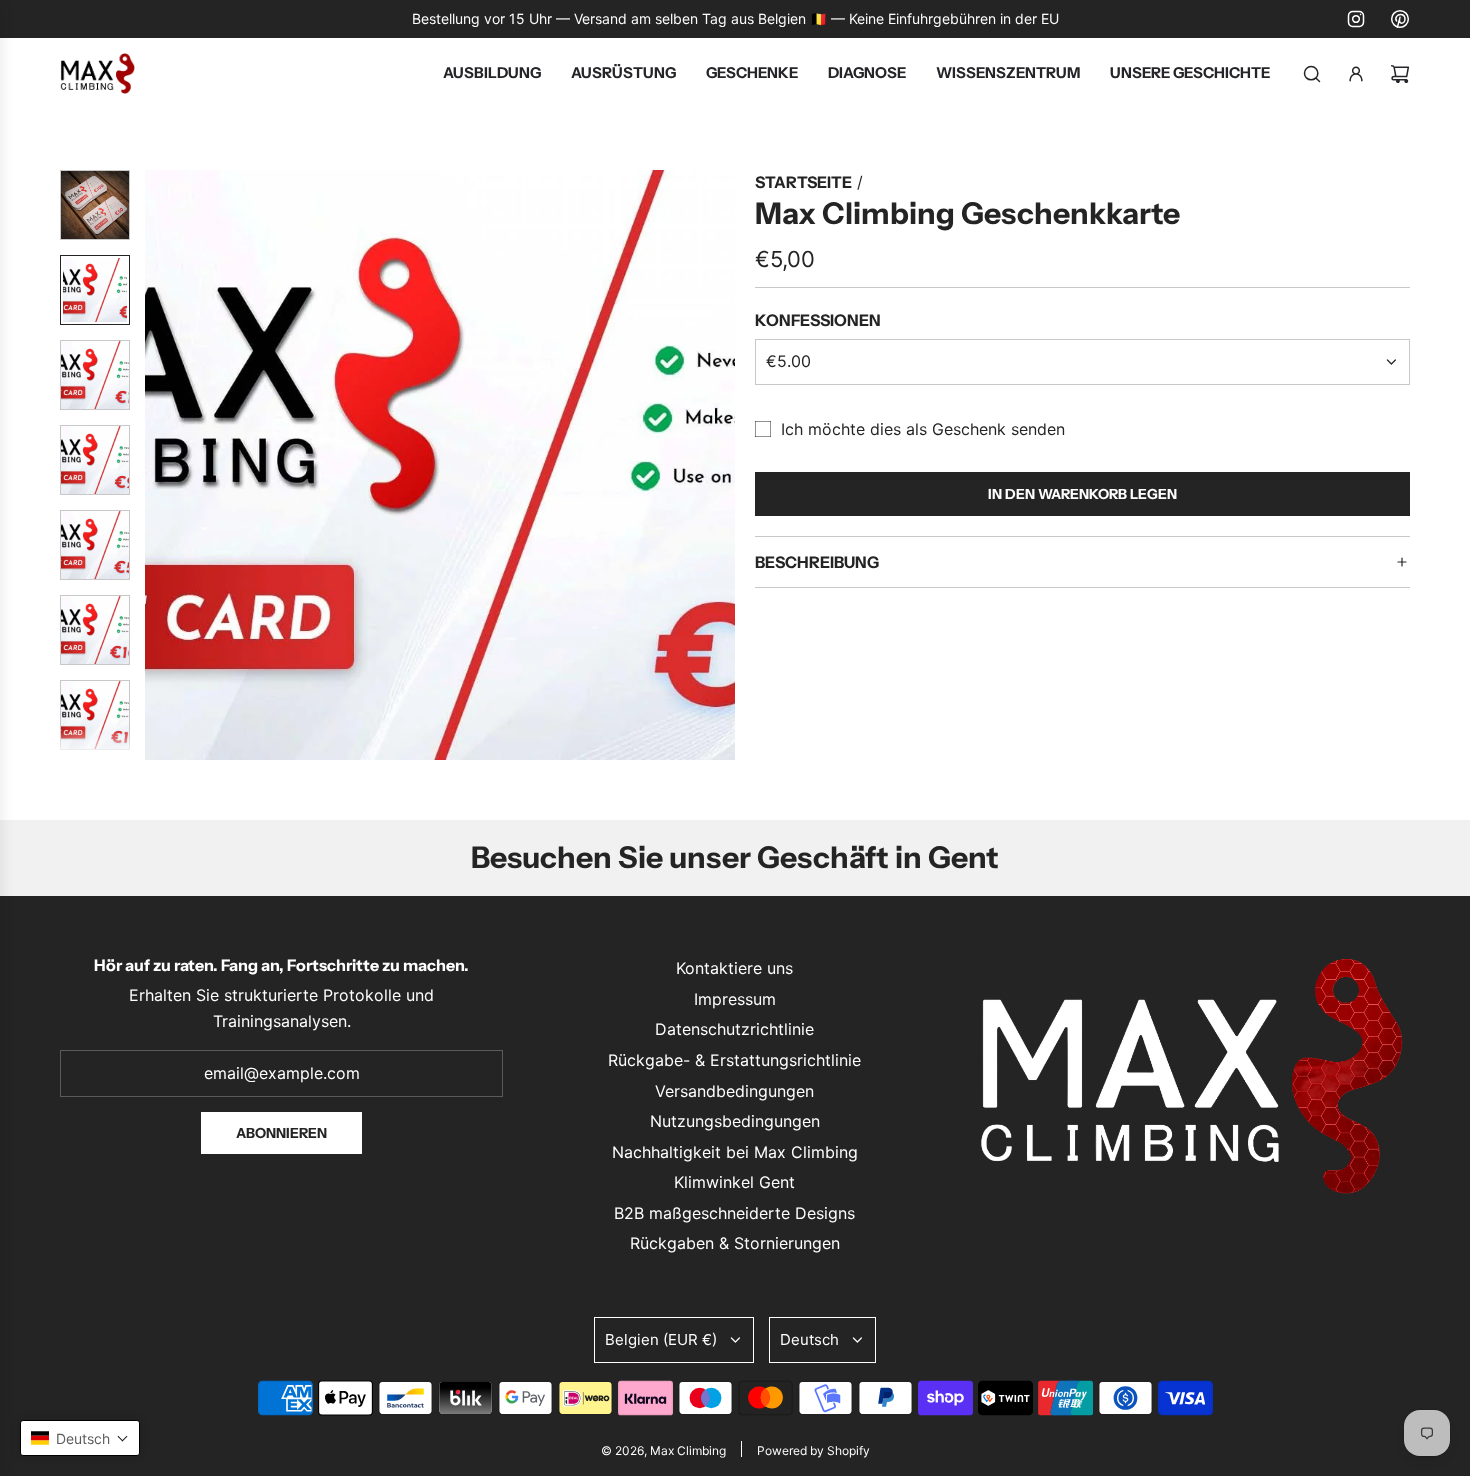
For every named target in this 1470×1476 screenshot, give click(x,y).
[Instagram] (1356, 19)
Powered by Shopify (813, 1450)
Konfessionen (818, 320)
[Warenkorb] (1400, 74)
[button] (161, 465)
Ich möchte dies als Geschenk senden (923, 429)
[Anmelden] (1356, 74)
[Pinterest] (1400, 19)
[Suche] (1312, 74)
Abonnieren (281, 1133)
